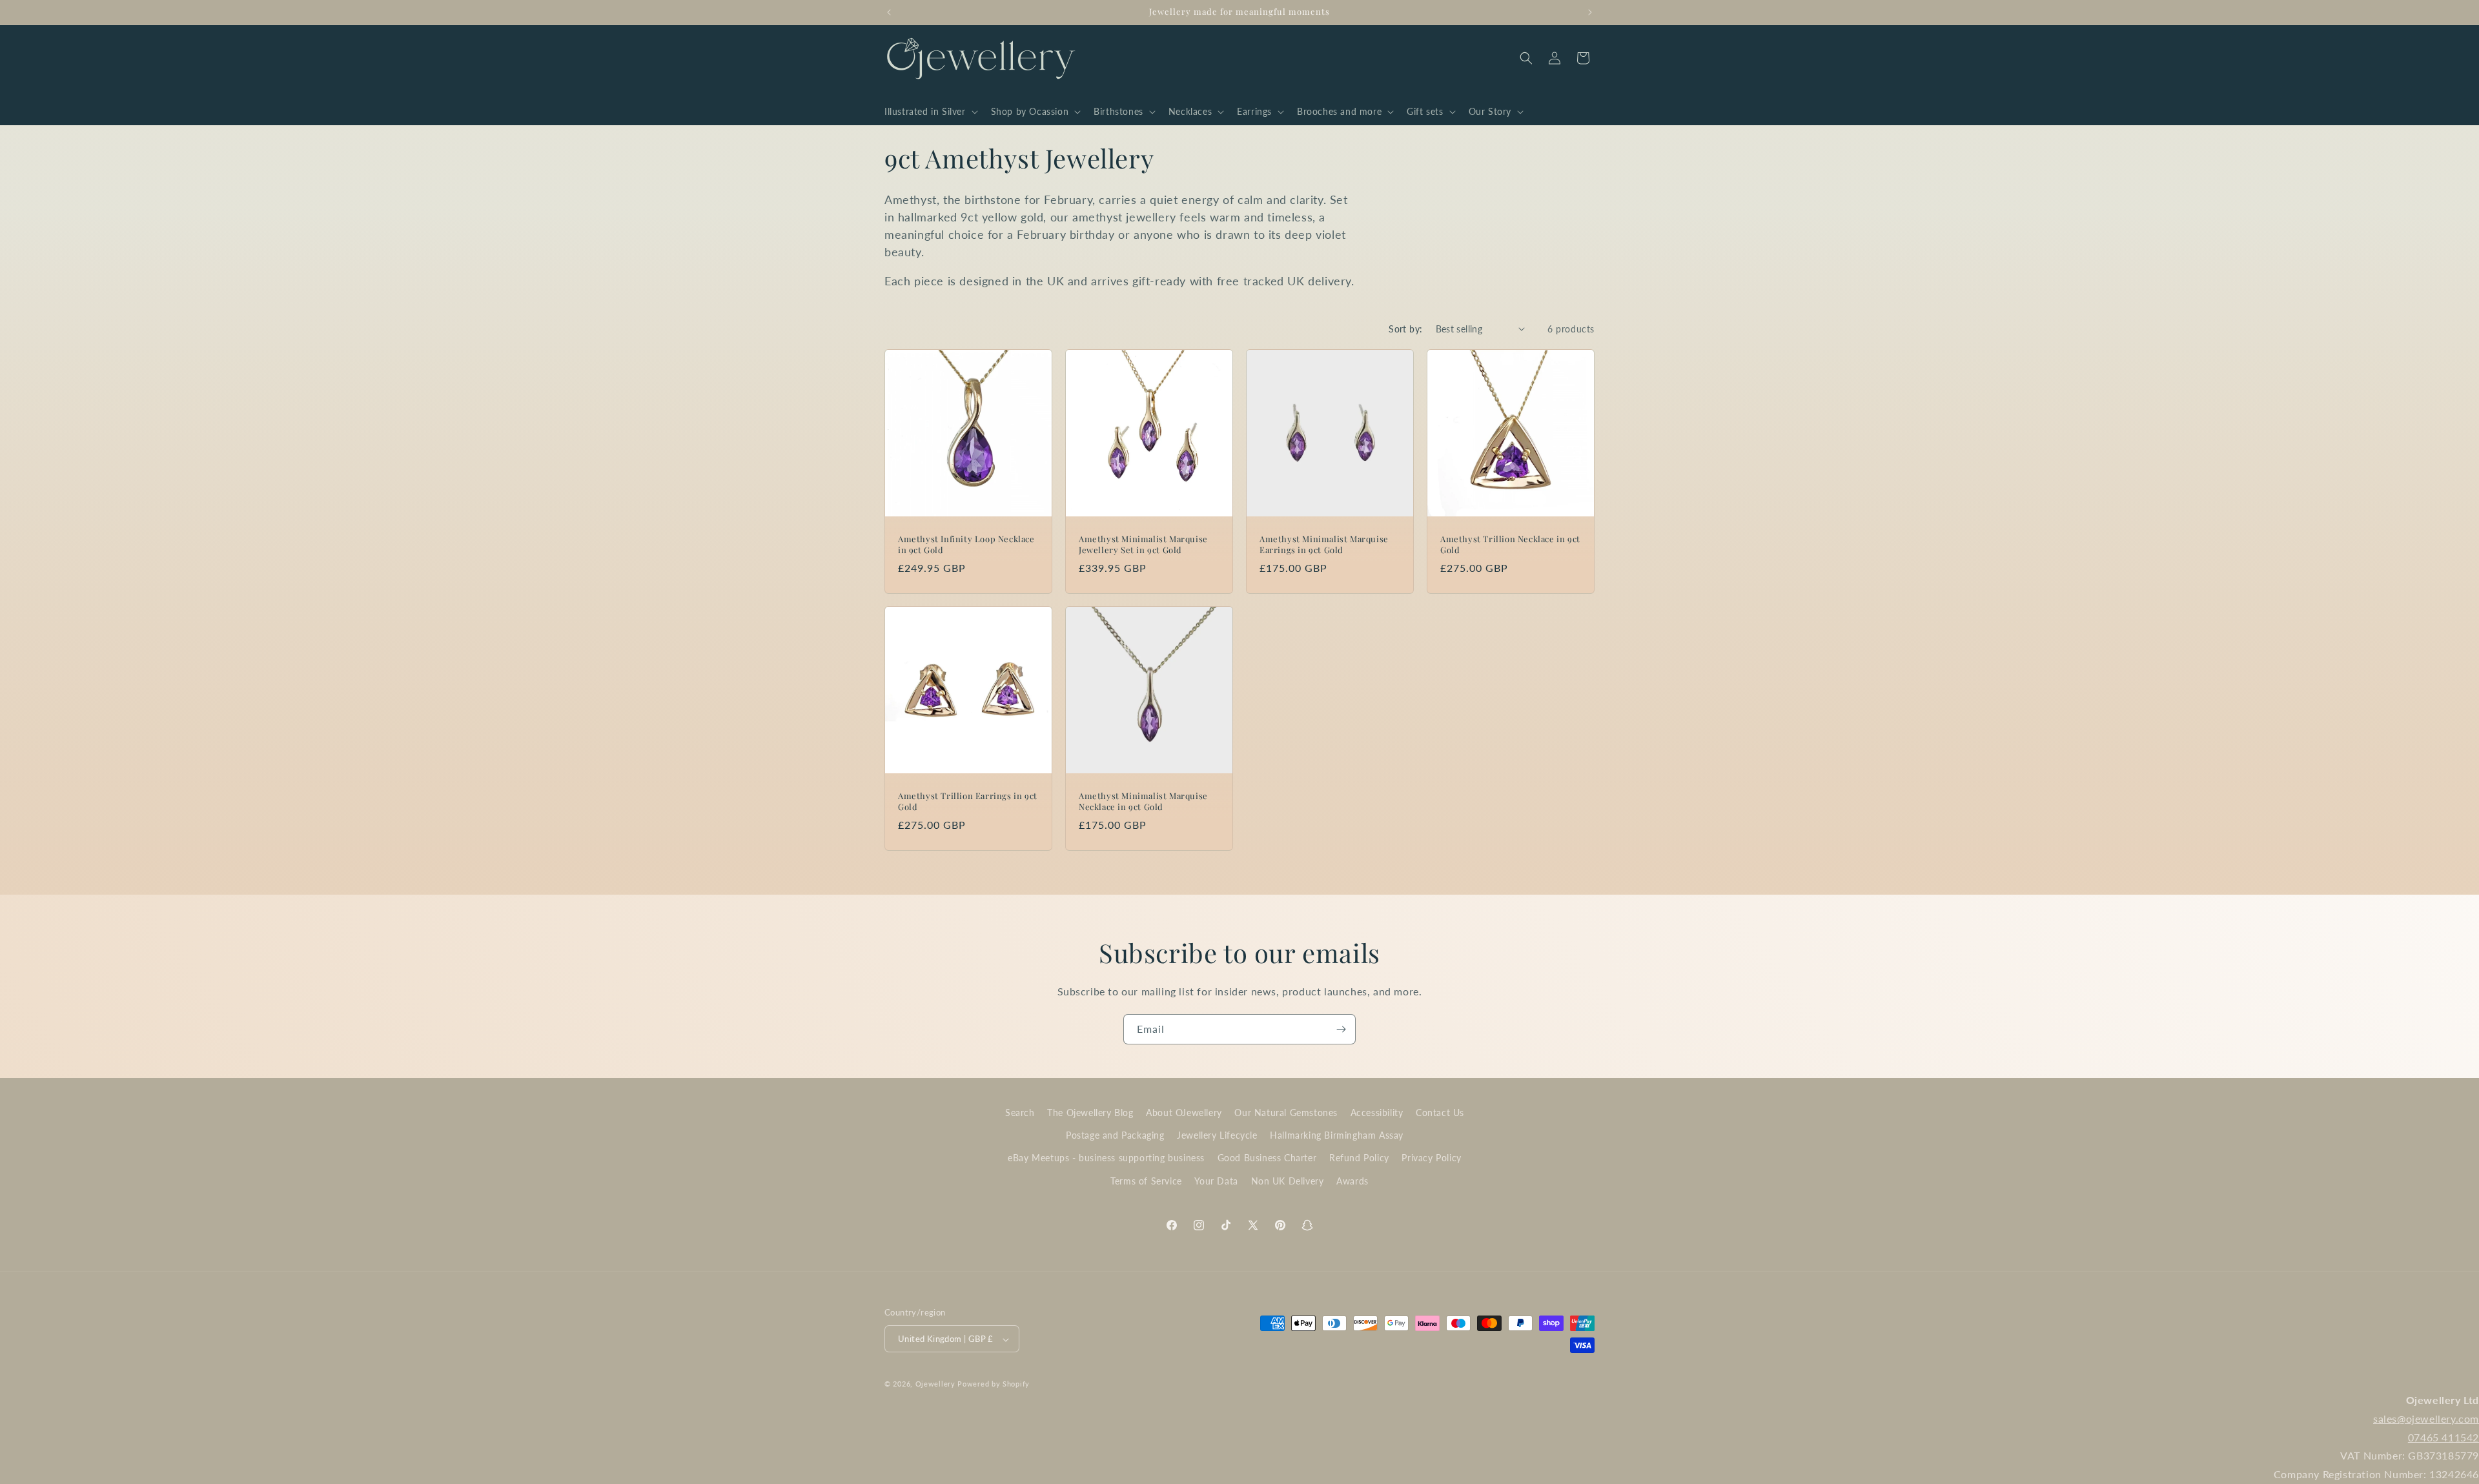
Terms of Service (1146, 1181)
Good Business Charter (1267, 1158)
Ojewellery (935, 1384)
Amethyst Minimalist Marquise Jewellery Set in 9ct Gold (1143, 544)
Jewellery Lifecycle (1217, 1136)
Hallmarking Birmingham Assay (1337, 1136)
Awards (1352, 1181)
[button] (930, 112)
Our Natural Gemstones (1286, 1113)
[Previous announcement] (889, 12)
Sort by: (1405, 329)
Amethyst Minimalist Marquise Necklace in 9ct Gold (1143, 801)
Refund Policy (1359, 1158)
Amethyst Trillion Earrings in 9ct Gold (968, 801)
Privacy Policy (1431, 1158)
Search (1020, 1113)
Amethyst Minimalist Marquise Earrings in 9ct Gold (1324, 544)
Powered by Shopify (994, 1384)
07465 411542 (2443, 1437)
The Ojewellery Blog (1090, 1113)
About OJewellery (1184, 1113)
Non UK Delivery (1288, 1181)
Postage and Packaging (1115, 1136)
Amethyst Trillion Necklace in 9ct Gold (1510, 544)
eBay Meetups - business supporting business (1106, 1158)
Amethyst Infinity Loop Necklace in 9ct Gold (966, 544)
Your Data (1216, 1181)
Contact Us (1440, 1113)
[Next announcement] (1590, 12)
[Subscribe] (1341, 1029)
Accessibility (1377, 1113)
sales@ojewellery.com (2426, 1418)
